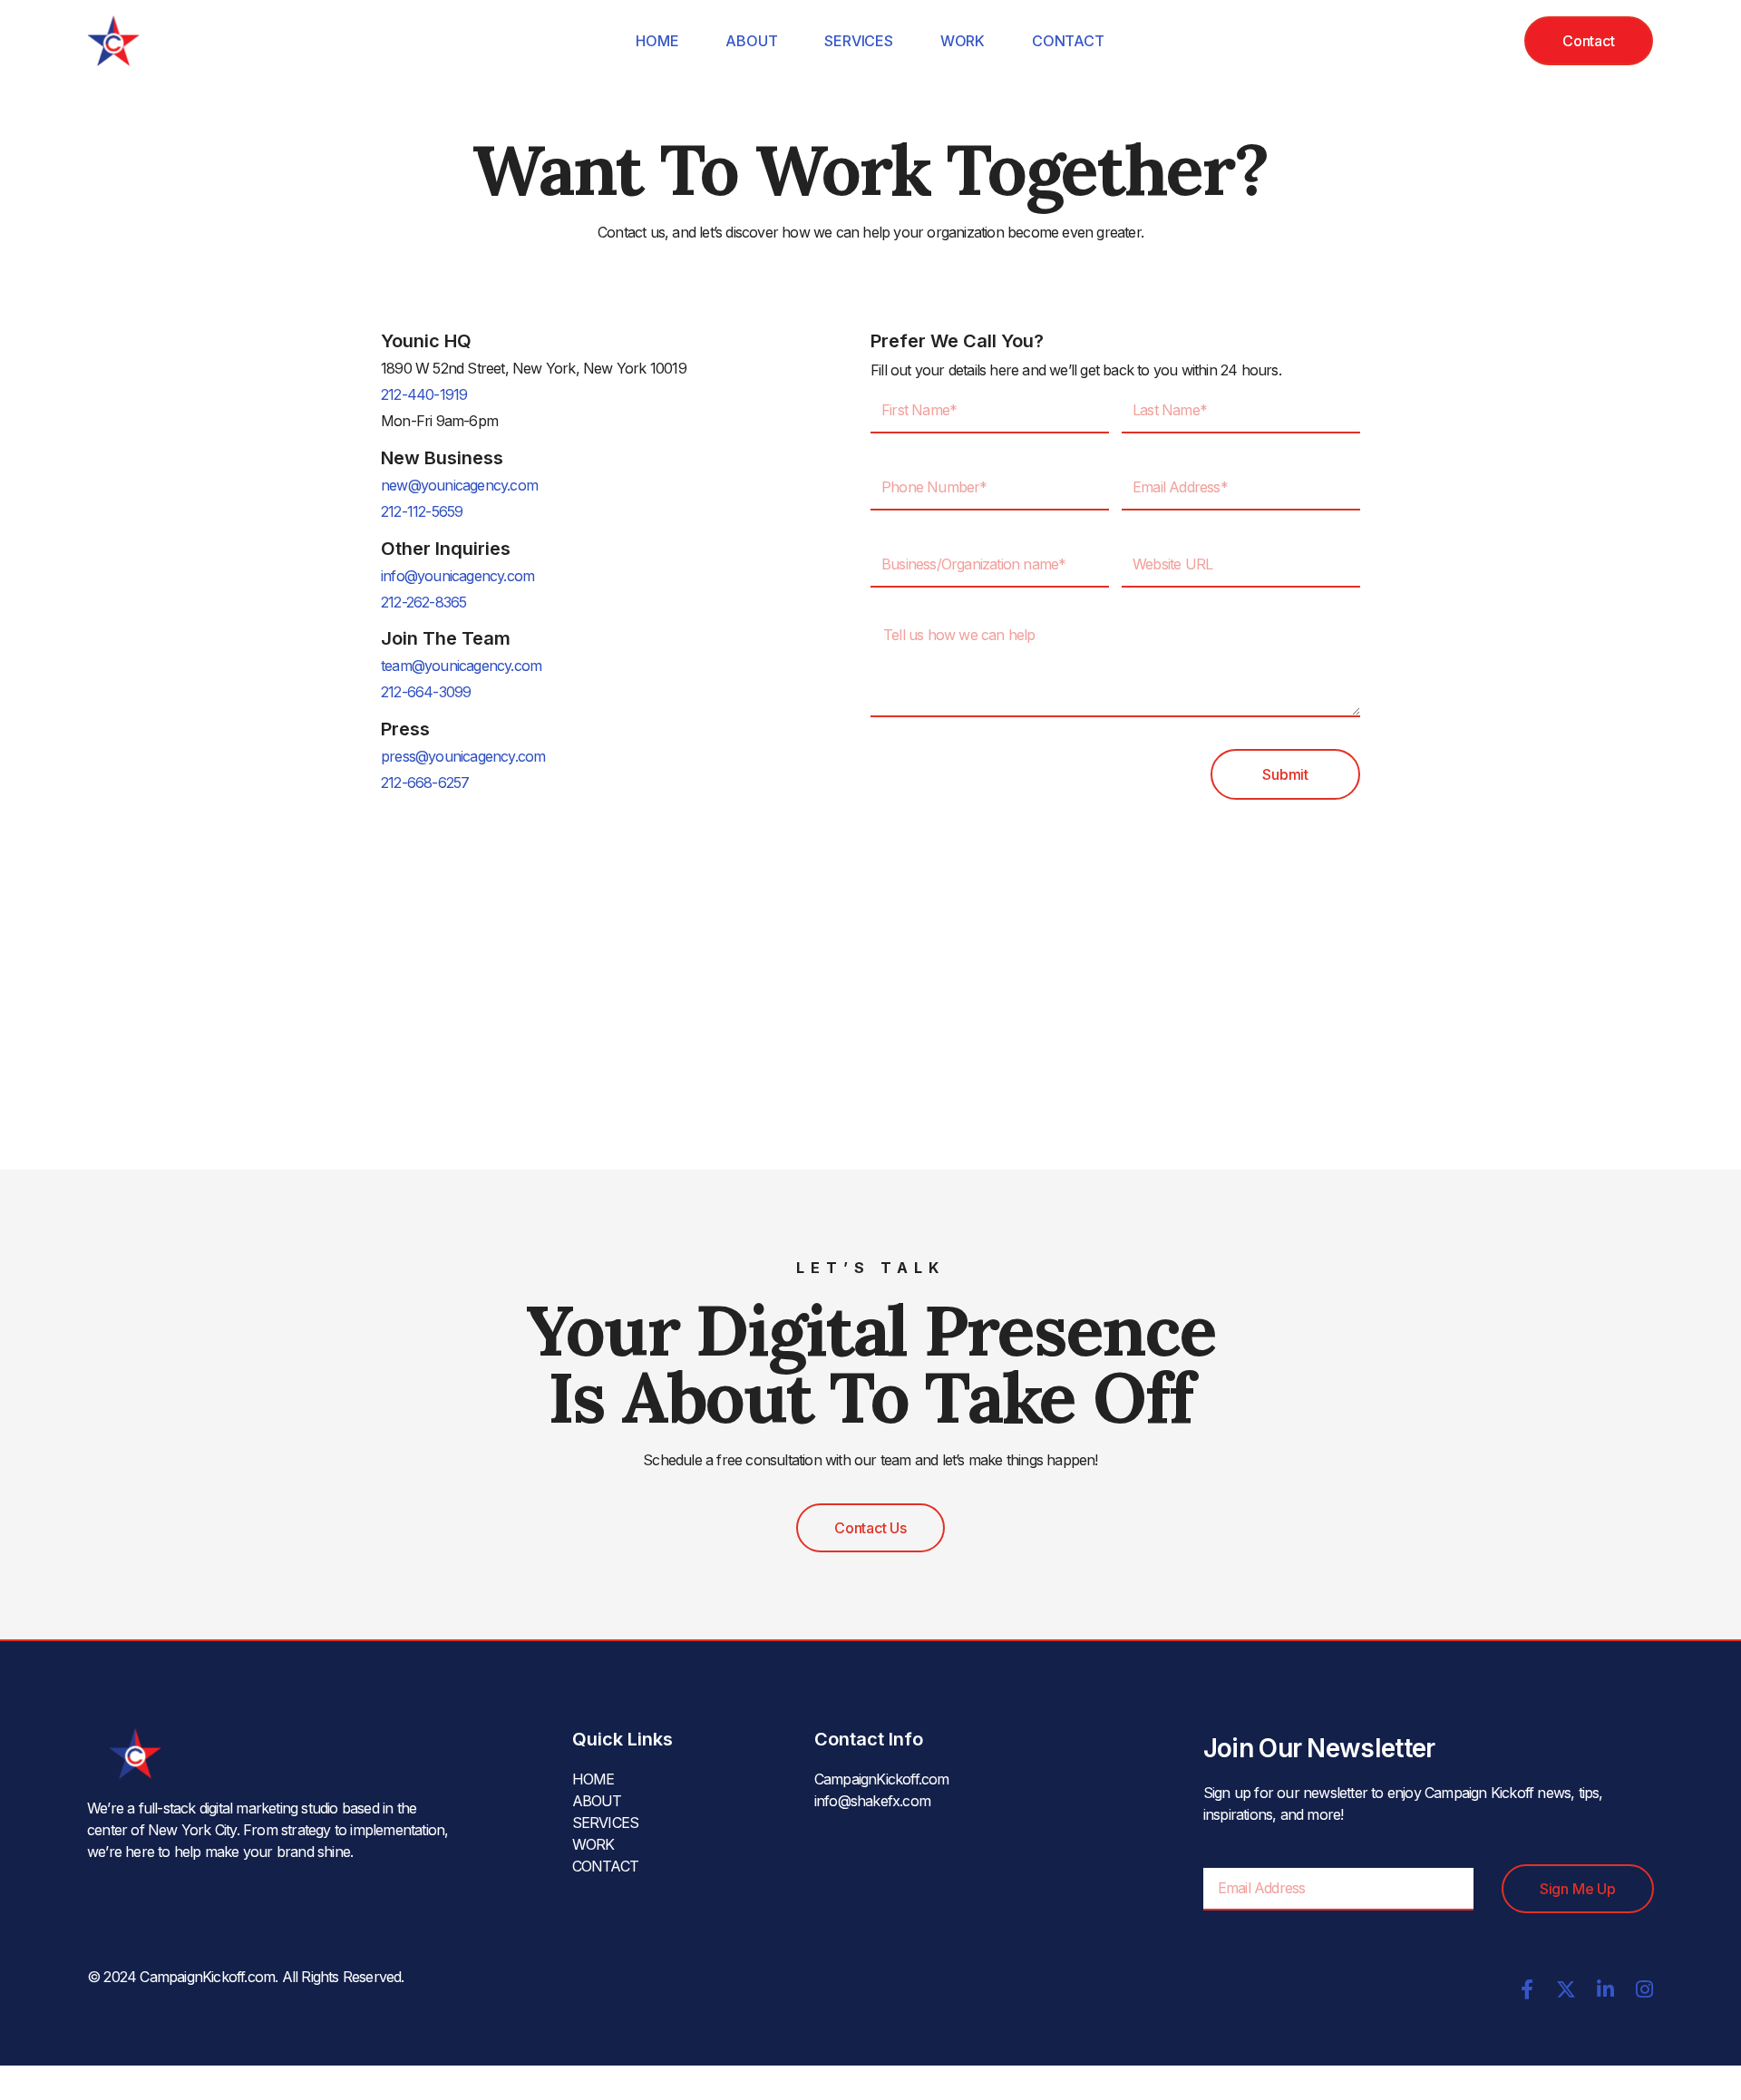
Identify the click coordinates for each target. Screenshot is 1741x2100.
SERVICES (858, 41)
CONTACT (1068, 41)
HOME (657, 41)
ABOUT (751, 41)
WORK (963, 41)
